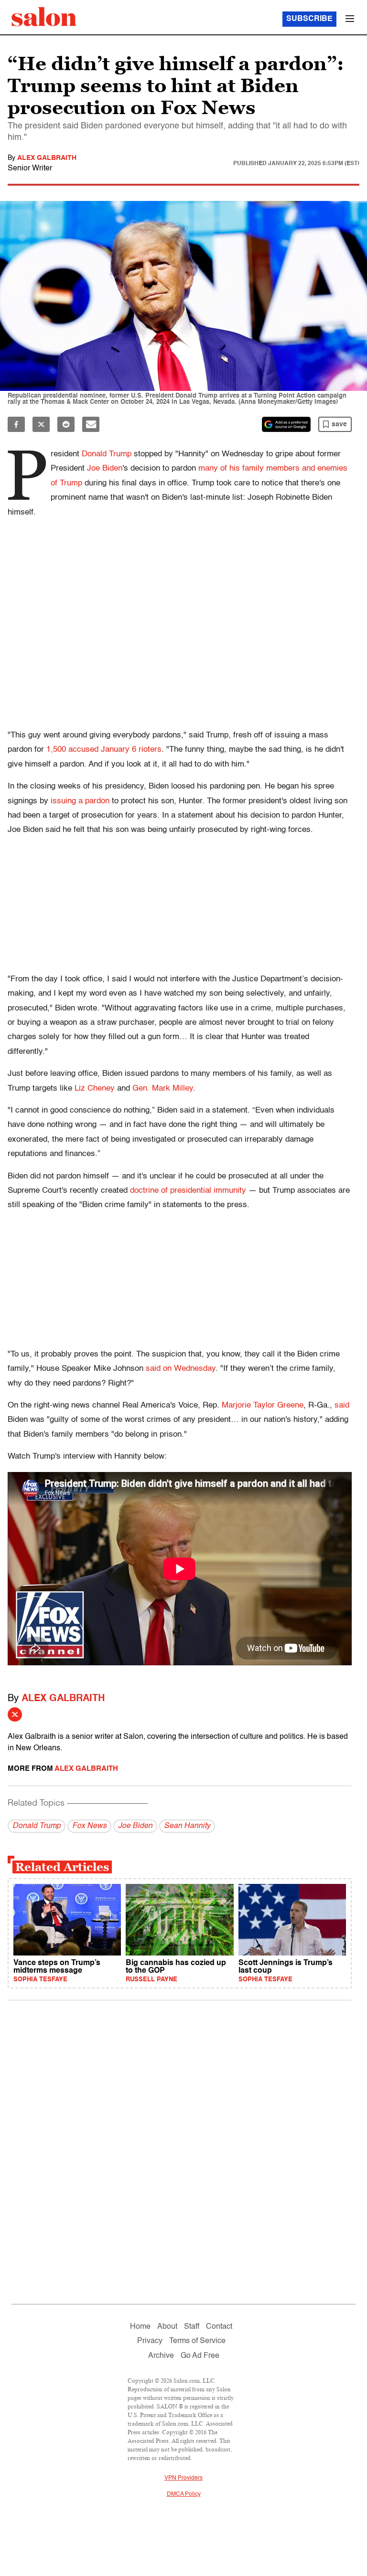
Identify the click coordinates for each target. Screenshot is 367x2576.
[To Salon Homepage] (44, 17)
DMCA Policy (184, 2494)
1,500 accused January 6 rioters (104, 750)
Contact (219, 2327)
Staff (192, 2327)
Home (140, 2327)
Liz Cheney (95, 1088)
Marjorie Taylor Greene (263, 1405)
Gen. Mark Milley (163, 1088)
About (167, 2327)
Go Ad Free (200, 2356)
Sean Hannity (187, 1826)
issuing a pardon (80, 801)
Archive (161, 2356)
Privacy (150, 2341)
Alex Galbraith (47, 158)
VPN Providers (183, 2478)
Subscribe (309, 19)
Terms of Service (197, 2341)
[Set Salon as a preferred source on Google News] (286, 424)
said (342, 1405)
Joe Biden (105, 468)
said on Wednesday (181, 1369)
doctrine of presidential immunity (188, 1191)
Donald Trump (107, 454)
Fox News (89, 1826)
